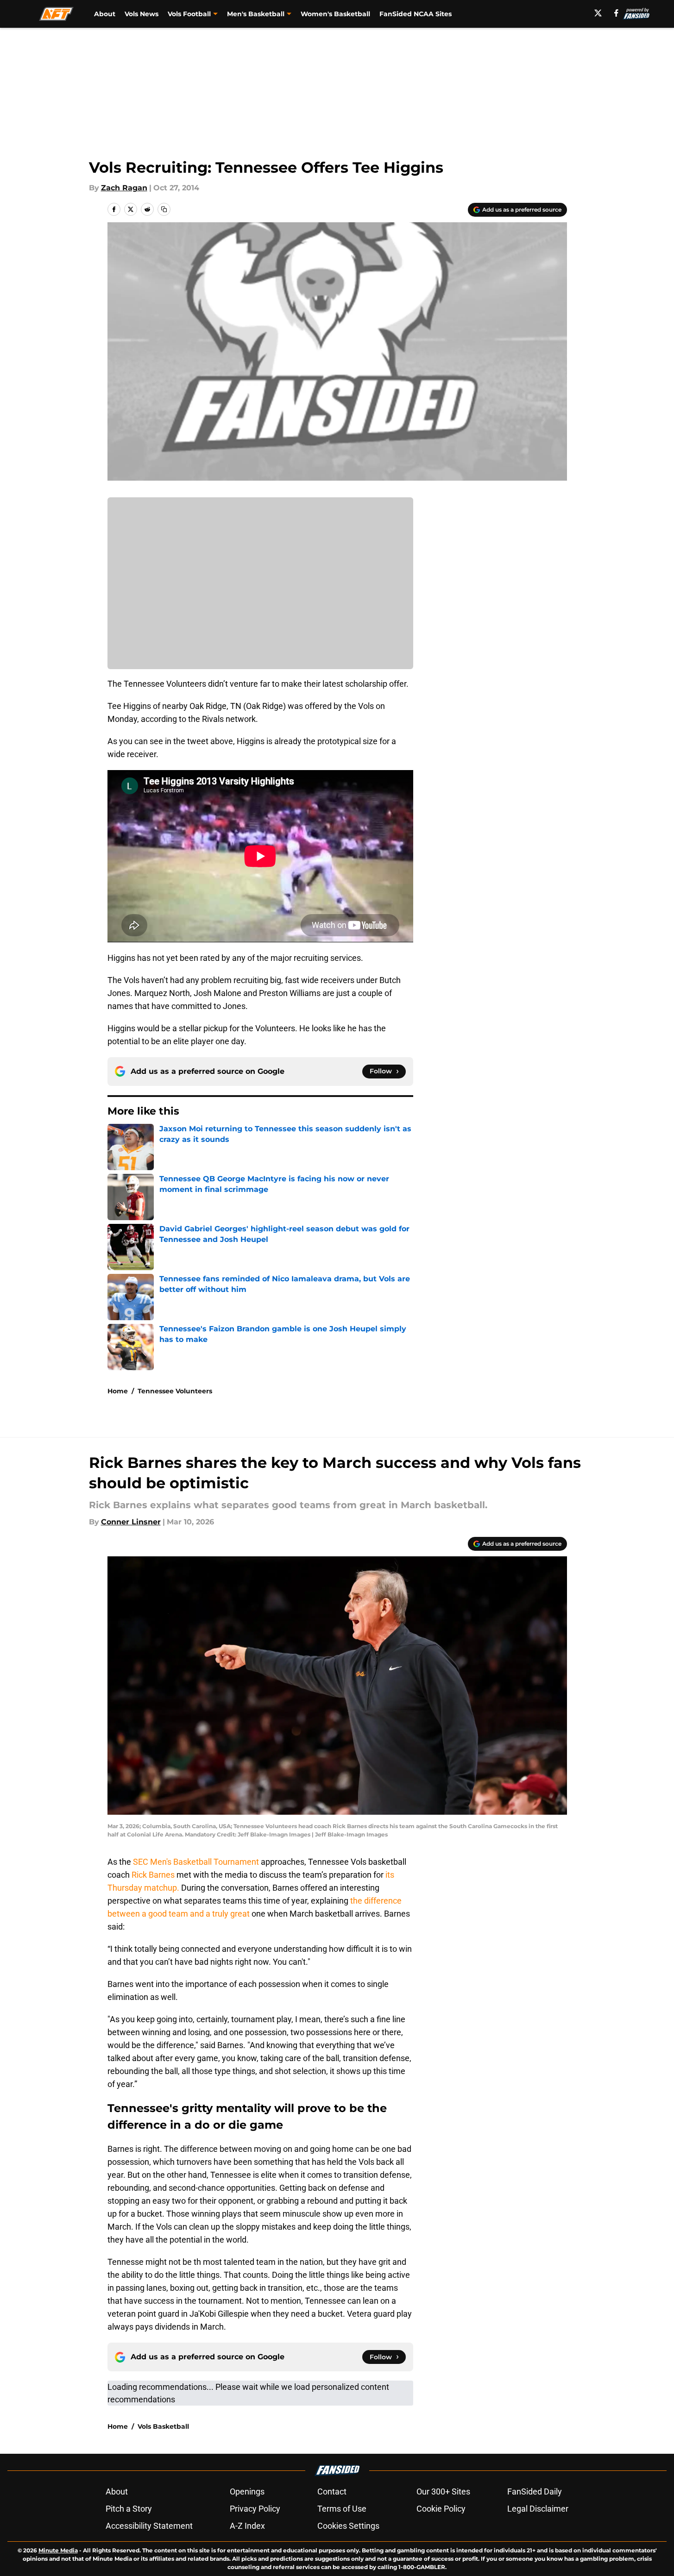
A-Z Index (247, 2526)
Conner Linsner (131, 1522)
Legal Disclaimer (538, 2509)
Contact (332, 2491)
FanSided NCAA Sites (416, 14)
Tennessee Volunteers (175, 1391)
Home (118, 1391)
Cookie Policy (441, 2509)
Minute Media (58, 2550)
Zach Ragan (124, 188)
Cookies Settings (348, 2526)
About (105, 14)
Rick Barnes (153, 1875)
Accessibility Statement (149, 2526)
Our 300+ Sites (443, 2491)
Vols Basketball (163, 2426)
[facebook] (616, 13)
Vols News (142, 14)
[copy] (164, 209)
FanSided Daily (535, 2491)
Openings (247, 2491)
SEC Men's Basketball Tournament (196, 1862)
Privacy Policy (255, 2509)
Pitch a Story (129, 2509)
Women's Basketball (335, 14)
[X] (598, 13)
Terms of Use (342, 2509)
